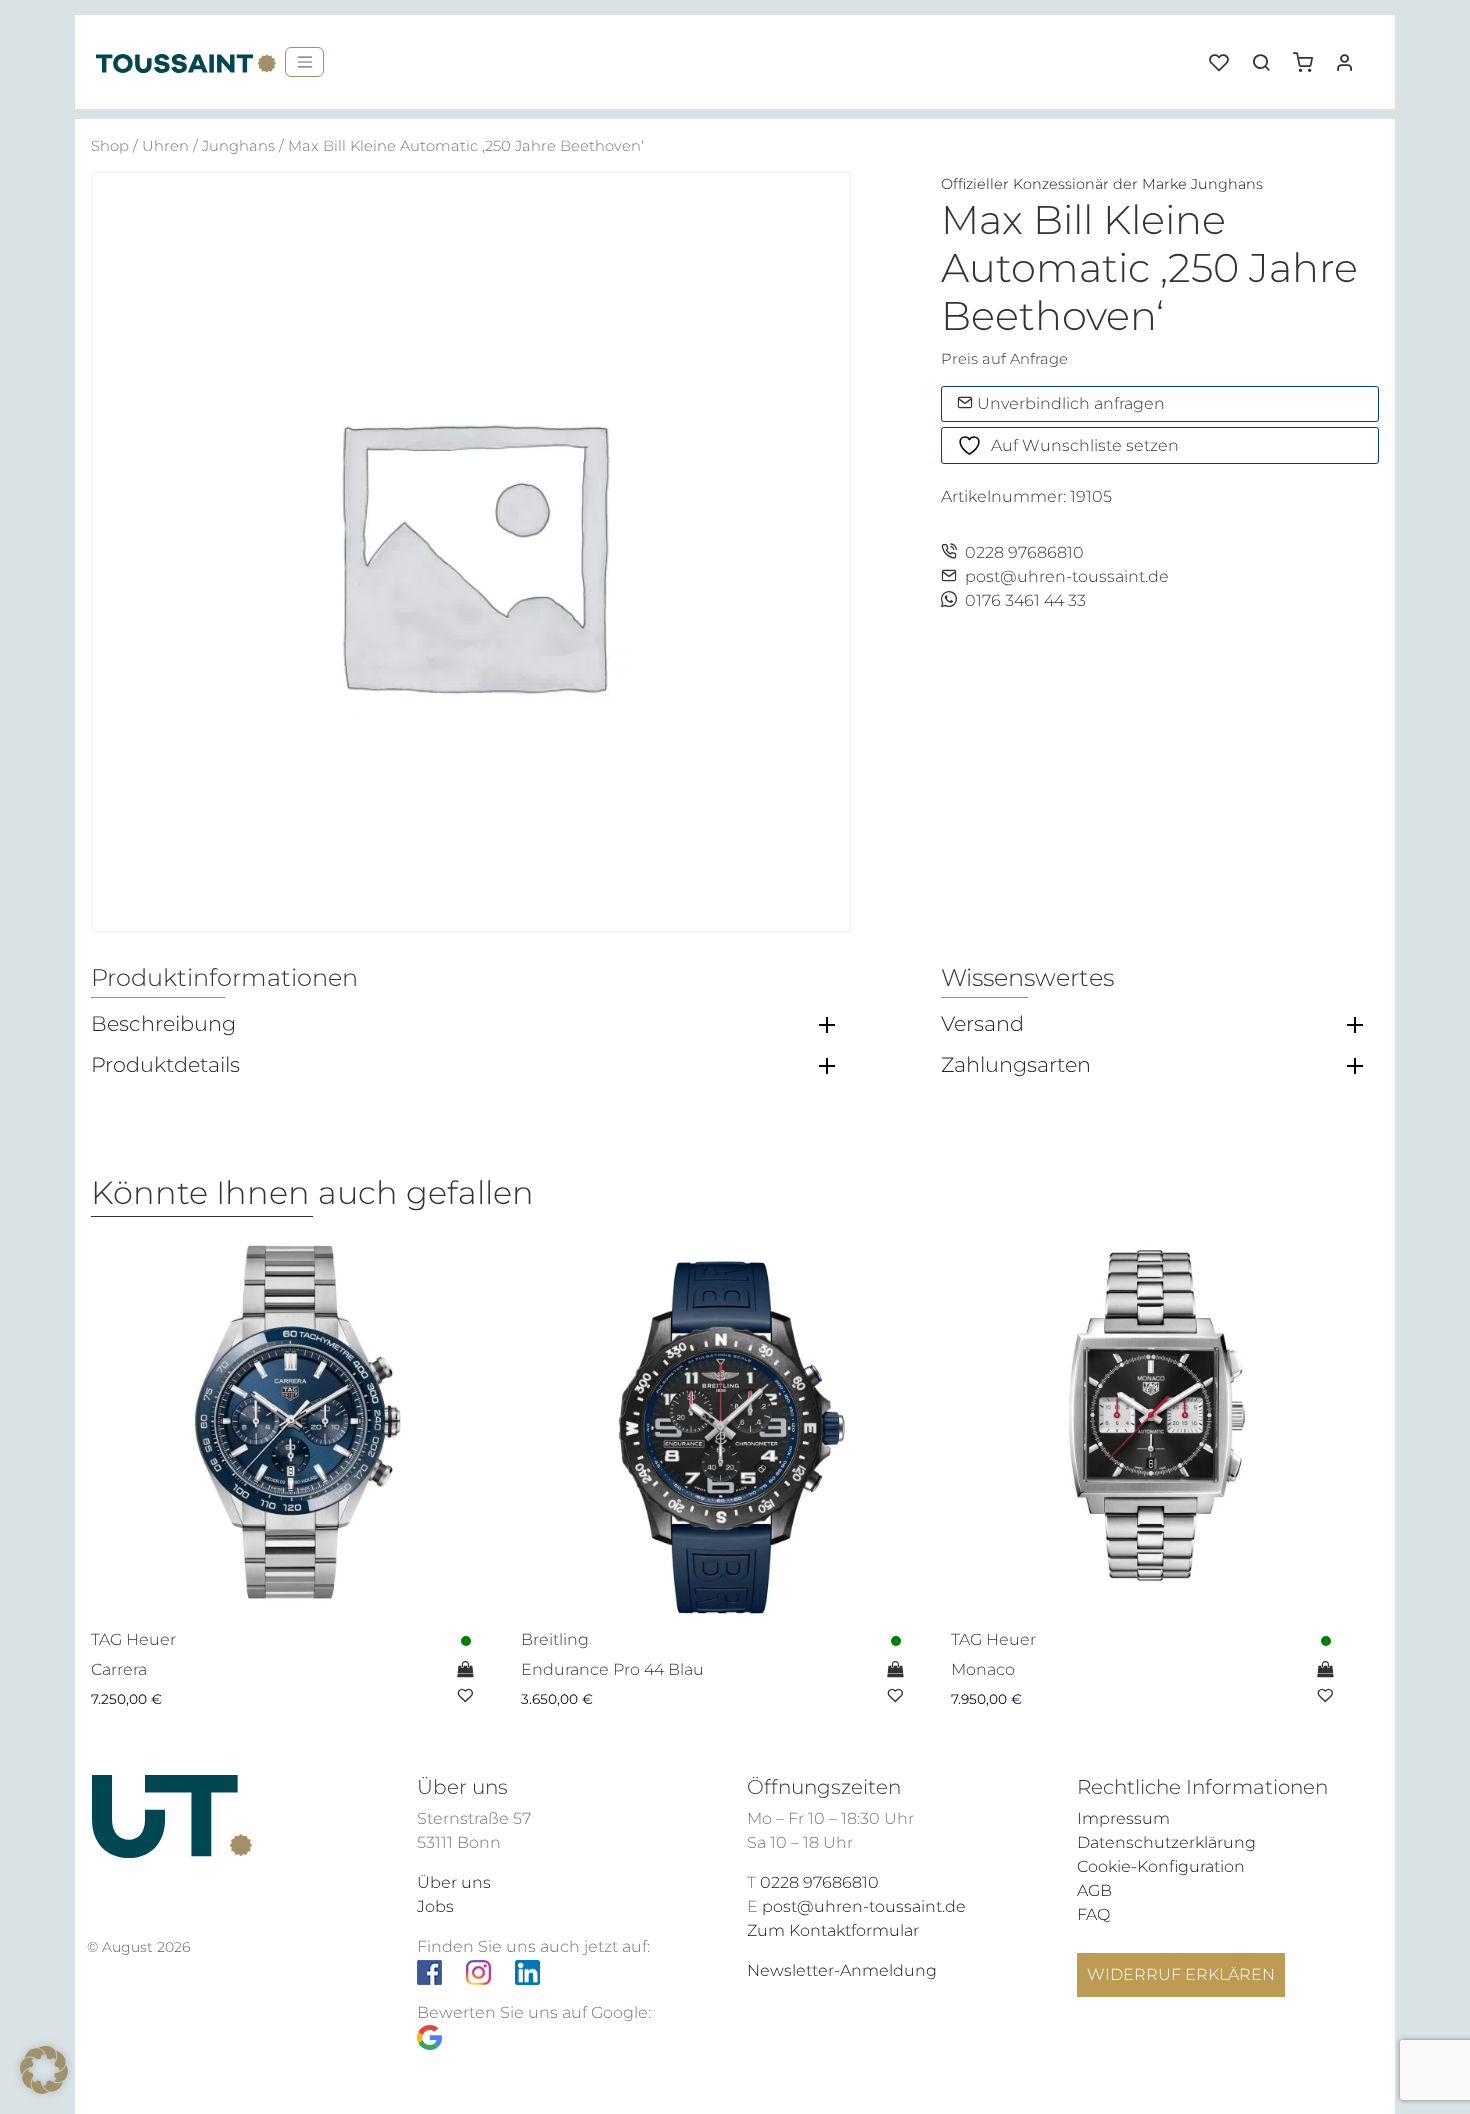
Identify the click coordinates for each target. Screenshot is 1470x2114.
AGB (1094, 1890)
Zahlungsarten (1016, 1065)
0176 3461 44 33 (1025, 600)
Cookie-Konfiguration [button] (1161, 1866)
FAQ (1093, 1914)
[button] (1310, 55)
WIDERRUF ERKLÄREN (1181, 1974)
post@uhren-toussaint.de (1067, 576)
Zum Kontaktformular (833, 1930)
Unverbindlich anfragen (1069, 403)
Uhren (165, 146)
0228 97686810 (1024, 552)
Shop (110, 146)
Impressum (1123, 1818)
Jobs (435, 1906)
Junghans (238, 146)
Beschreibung (163, 1024)
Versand (982, 1024)
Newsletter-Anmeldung (842, 1970)
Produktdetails (165, 1065)
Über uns (454, 1882)
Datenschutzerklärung (1166, 1842)
